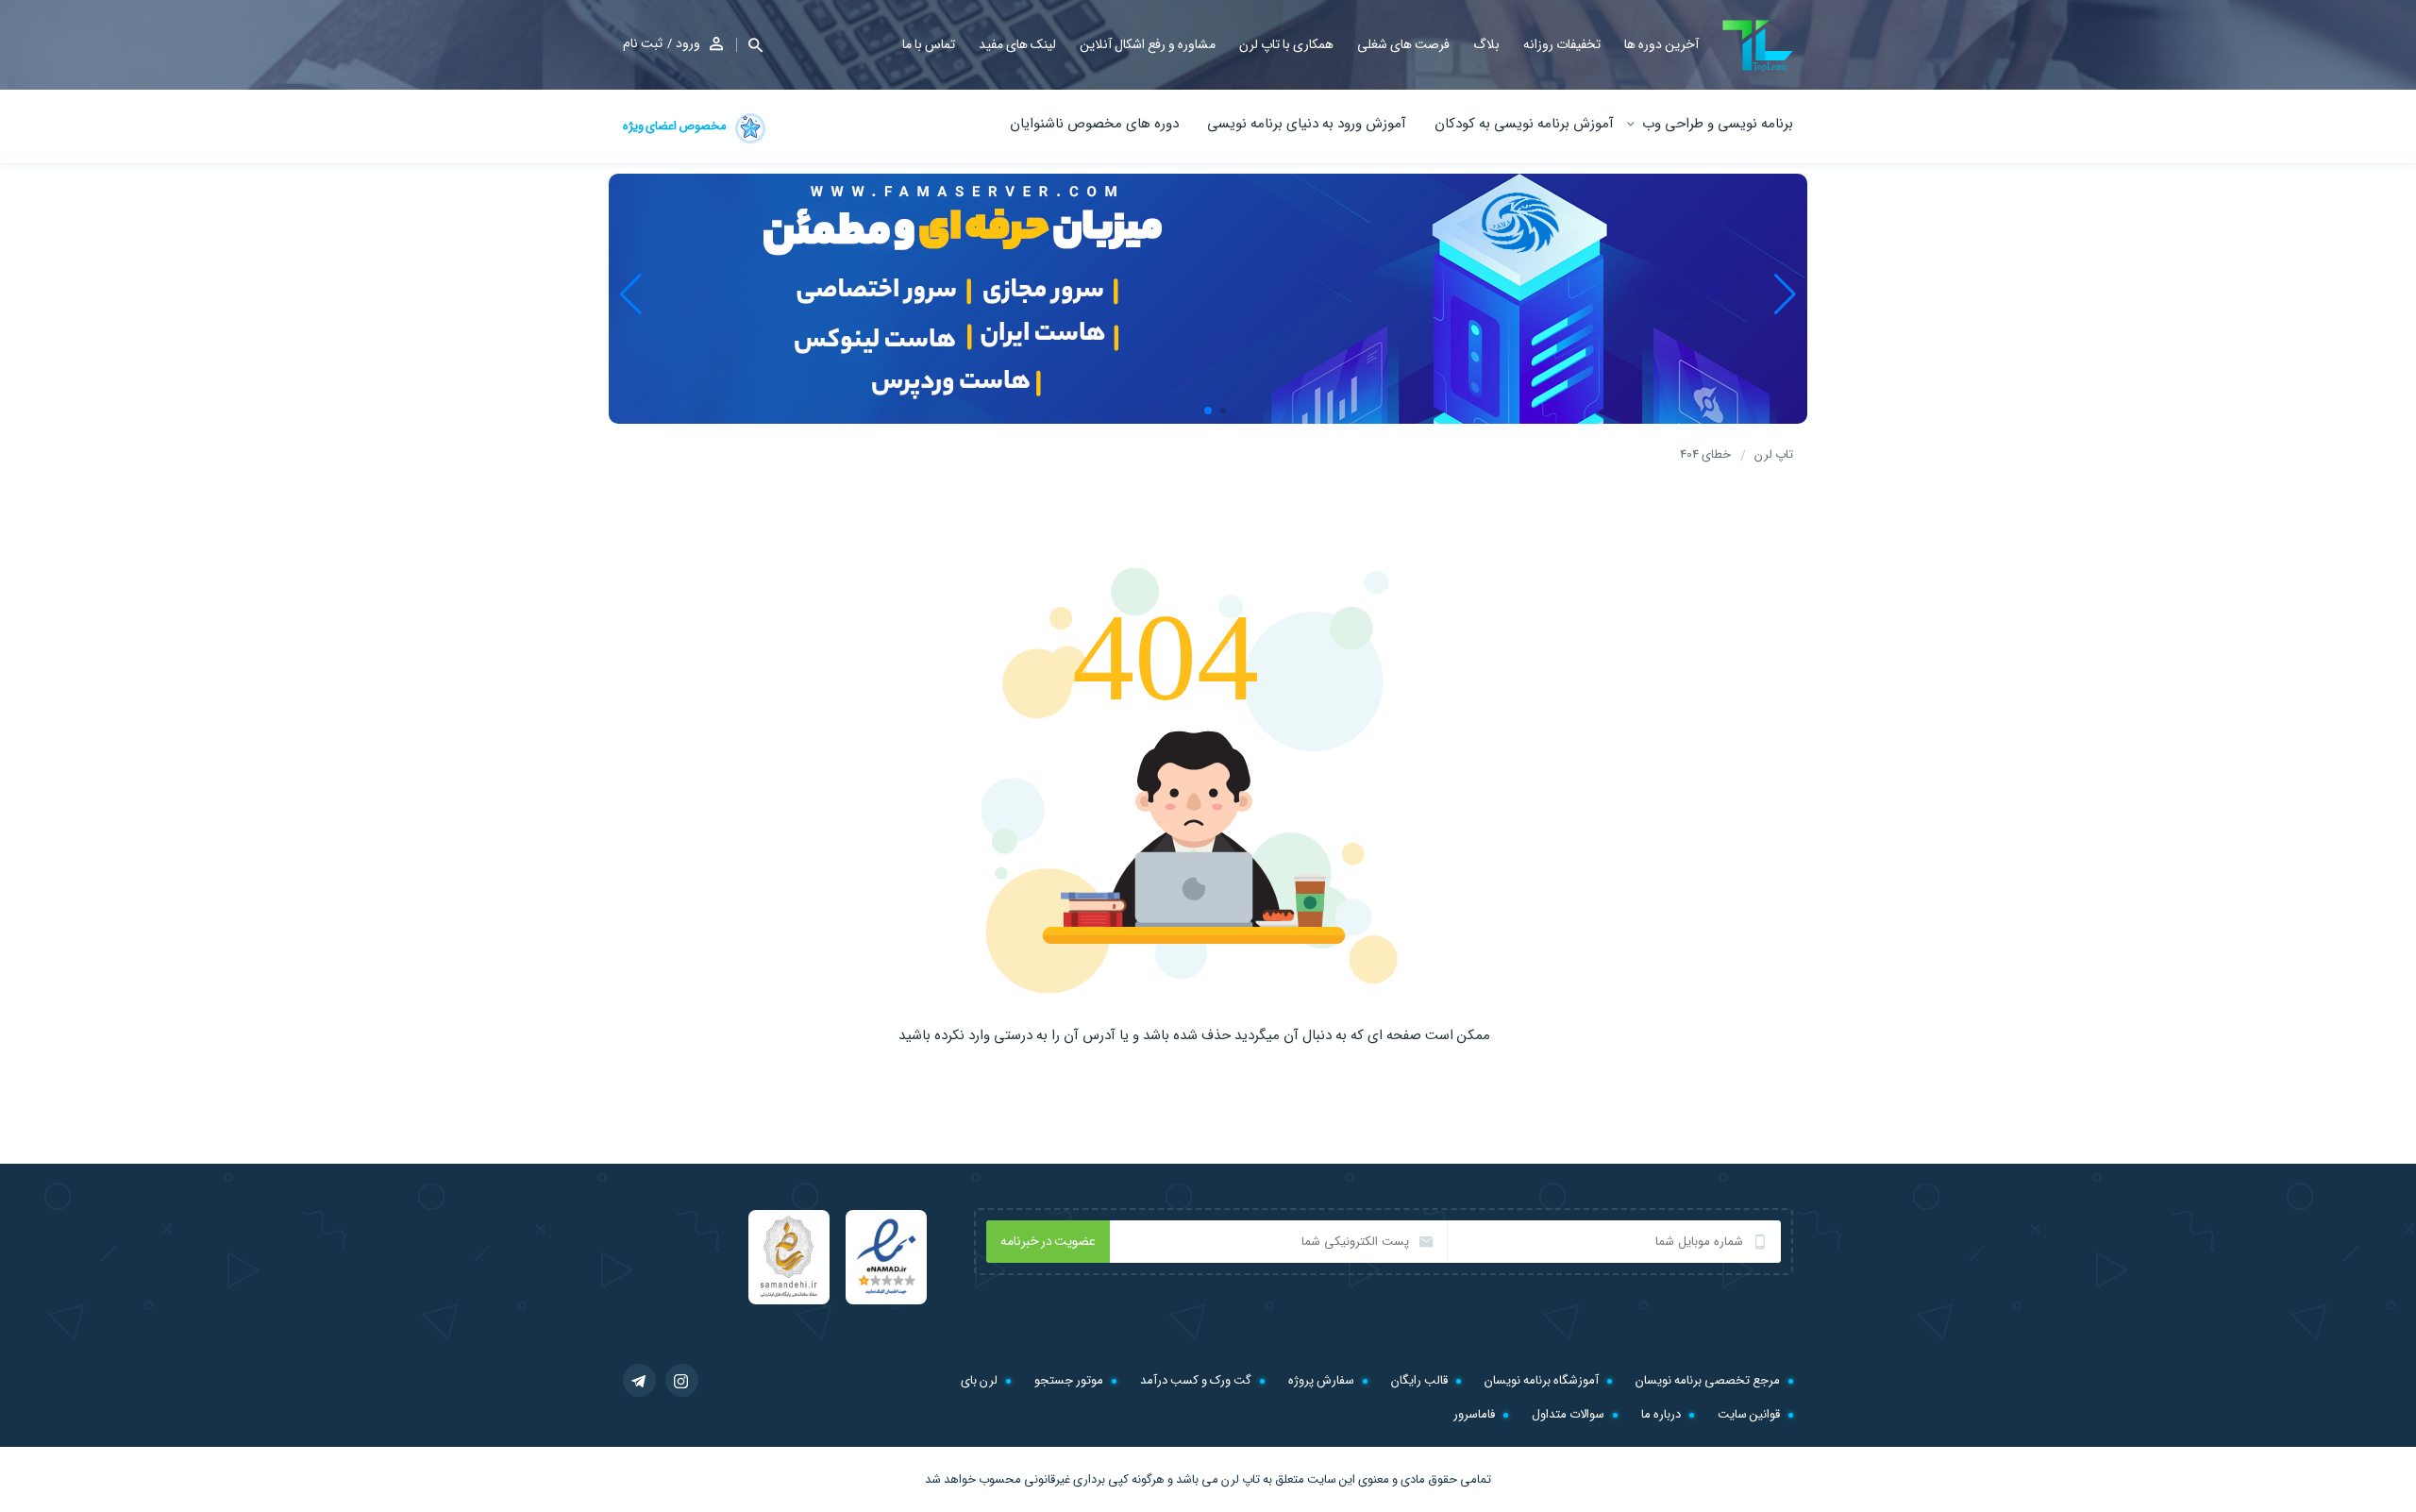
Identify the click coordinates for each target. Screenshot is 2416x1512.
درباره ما (1661, 1414)
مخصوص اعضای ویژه (676, 126)
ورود (688, 43)
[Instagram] (682, 1380)
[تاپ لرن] (1758, 46)
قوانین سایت (1749, 1414)
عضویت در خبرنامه (1048, 1241)
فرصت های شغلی (1403, 44)
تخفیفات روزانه (1562, 44)
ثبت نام (643, 43)
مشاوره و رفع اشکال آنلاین (1148, 44)
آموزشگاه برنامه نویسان (1542, 1380)
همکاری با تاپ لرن (1286, 44)
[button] (749, 45)
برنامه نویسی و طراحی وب (1718, 124)
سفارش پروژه (1321, 1380)
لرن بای (979, 1380)
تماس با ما (929, 44)
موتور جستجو (1069, 1380)
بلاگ (1486, 44)
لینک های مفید (1017, 44)
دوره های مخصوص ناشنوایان (1094, 124)
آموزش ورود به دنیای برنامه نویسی (1307, 124)
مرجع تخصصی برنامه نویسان (1708, 1380)
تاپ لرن (1241, 1479)
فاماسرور (1474, 1414)
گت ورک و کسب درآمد (1196, 1380)
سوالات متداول (1568, 1414)
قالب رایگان (1419, 1380)
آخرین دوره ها (1661, 44)
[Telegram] (639, 1380)
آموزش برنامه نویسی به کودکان (1524, 124)
